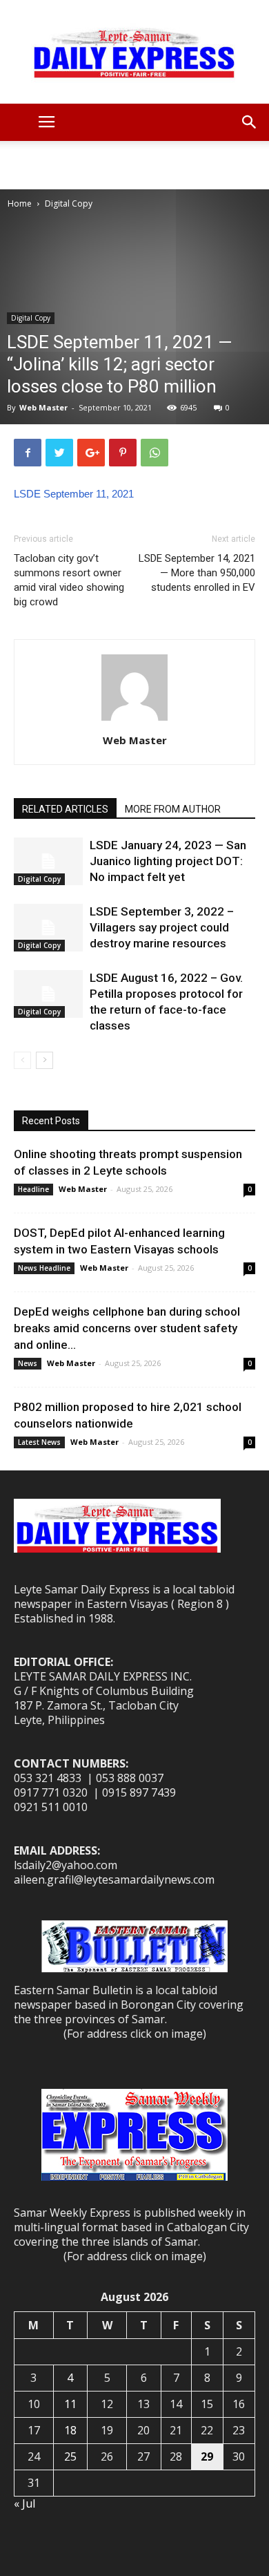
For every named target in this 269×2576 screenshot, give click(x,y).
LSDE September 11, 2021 (74, 494)
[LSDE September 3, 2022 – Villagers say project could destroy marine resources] (48, 928)
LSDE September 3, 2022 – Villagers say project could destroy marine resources (162, 927)
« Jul (24, 2503)
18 (70, 2430)
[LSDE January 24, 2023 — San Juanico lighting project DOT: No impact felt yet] (48, 861)
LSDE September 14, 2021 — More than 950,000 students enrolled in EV (197, 573)
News (28, 1363)
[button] (250, 122)
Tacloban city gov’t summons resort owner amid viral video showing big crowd (69, 580)
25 (70, 2456)
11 (70, 2404)
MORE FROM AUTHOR (173, 809)
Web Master (43, 407)
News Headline (44, 1268)
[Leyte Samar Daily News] (134, 52)
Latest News (39, 1442)
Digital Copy (69, 203)
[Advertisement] (134, 165)
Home (20, 203)
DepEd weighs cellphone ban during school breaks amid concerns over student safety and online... (127, 1328)
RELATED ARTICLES (65, 809)
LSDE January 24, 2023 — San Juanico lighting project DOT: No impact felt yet (168, 861)
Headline (33, 1189)
